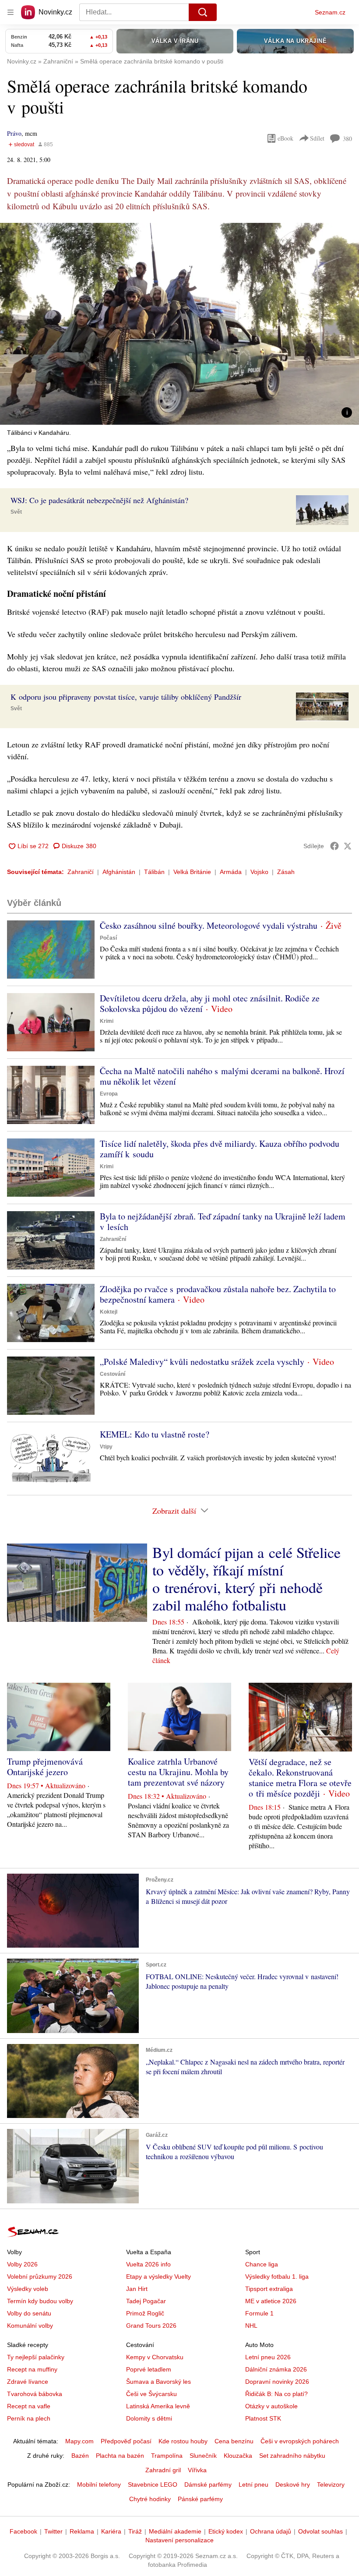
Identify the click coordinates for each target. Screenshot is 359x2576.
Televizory (331, 2484)
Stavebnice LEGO (153, 2484)
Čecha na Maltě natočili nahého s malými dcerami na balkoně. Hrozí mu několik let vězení (222, 1076)
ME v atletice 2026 (271, 2301)
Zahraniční (113, 1239)
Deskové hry (293, 2484)
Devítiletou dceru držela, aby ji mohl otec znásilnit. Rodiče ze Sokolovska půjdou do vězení (210, 1003)
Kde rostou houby (183, 2441)
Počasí (108, 938)
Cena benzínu (234, 2441)
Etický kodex (226, 2531)
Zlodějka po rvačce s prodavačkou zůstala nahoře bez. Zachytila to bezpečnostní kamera (218, 1294)
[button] (179, 324)
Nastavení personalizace (179, 2540)
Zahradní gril (163, 2470)
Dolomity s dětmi (149, 2418)
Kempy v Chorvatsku (155, 2357)
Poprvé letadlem (149, 2369)
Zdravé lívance (28, 2382)
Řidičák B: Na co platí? (276, 2394)
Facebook (23, 2531)
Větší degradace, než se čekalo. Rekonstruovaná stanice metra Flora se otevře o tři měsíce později (300, 1778)
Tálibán (154, 872)
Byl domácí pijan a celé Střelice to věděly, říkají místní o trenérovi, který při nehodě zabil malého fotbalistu (246, 1579)
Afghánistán (119, 872)
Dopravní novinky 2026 (277, 2382)
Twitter (53, 2531)
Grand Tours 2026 (151, 2326)
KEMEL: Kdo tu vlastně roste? (155, 1434)
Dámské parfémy (208, 2484)
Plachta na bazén (120, 2456)
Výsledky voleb (28, 2289)
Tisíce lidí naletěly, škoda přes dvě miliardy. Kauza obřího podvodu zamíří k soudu (220, 1149)
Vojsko (259, 872)
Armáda (231, 872)
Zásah (286, 872)
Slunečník (203, 2456)
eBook (285, 138)
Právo (14, 133)
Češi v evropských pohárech (300, 2441)
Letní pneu (253, 2484)
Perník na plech (29, 2418)
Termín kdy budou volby (40, 2301)
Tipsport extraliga (269, 2289)
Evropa (109, 1094)
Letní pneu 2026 (268, 2357)
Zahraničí (81, 872)
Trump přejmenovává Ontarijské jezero (45, 1767)
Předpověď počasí (126, 2441)
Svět (16, 512)
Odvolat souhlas (320, 2531)
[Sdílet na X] (348, 846)
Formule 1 (259, 2313)
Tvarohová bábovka (35, 2394)
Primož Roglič (145, 2313)
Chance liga (262, 2264)
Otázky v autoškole (271, 2406)
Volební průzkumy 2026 (40, 2276)
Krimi (107, 1021)
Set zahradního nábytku (292, 2456)
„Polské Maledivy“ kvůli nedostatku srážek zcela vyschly (202, 1362)
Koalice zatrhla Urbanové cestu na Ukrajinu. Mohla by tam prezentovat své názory (178, 1772)
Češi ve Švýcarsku (151, 2394)
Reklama (82, 2531)
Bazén (80, 2456)
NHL (251, 2326)
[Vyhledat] (203, 12)
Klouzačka (238, 2456)
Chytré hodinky (150, 2499)
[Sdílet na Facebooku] (334, 846)
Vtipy (106, 1447)
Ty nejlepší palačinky (36, 2357)
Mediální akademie (175, 2531)
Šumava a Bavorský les (158, 2382)
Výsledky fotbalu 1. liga (277, 2276)
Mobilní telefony (99, 2484)
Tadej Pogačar (146, 2301)
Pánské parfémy (200, 2499)
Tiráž (135, 2531)
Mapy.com (79, 2441)
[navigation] (11, 12)
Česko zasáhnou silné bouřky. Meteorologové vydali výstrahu (209, 925)
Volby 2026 (22, 2264)
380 (347, 139)
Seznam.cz (330, 12)
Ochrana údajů (271, 2531)
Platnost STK (263, 2418)
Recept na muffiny (32, 2369)
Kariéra (111, 2531)
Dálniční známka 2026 (276, 2369)
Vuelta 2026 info (148, 2264)
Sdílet (317, 138)
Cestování (113, 1374)
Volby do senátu (29, 2313)
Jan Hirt (137, 2289)
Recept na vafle (29, 2406)
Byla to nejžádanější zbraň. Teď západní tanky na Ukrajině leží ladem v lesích (223, 1221)
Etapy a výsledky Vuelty (158, 2276)
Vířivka (197, 2470)
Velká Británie (192, 872)
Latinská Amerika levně (158, 2406)
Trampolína (167, 2456)
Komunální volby (30, 2326)
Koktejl (109, 1312)
